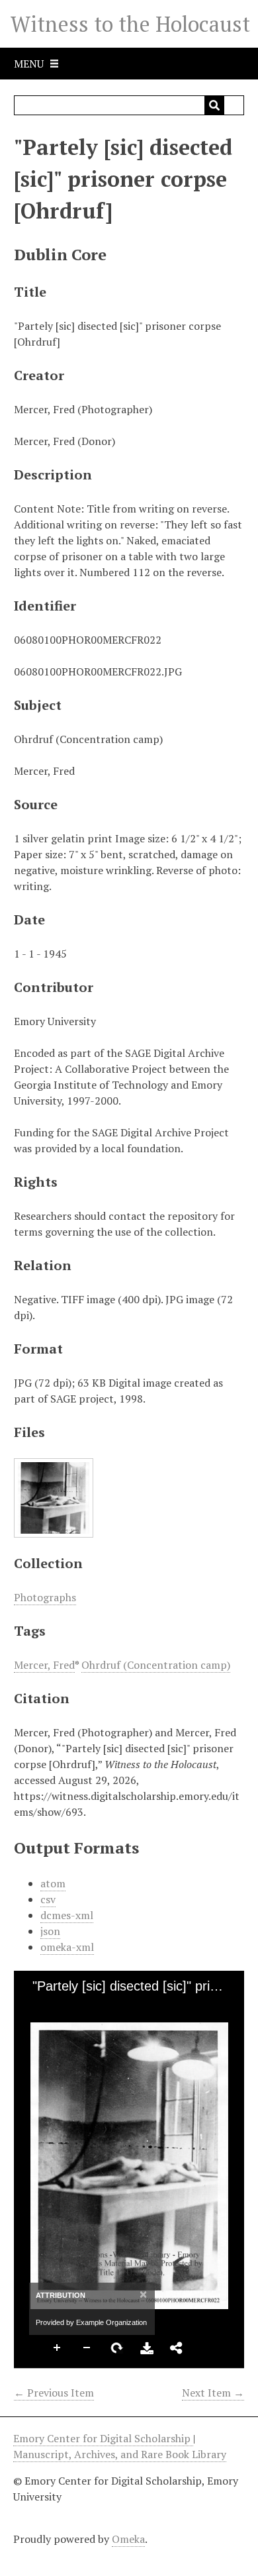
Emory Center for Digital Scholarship (103, 2438)
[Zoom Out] (58, 2007)
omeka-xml (67, 1947)
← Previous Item (54, 2393)
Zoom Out (87, 2348)
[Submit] (214, 105)
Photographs (45, 1597)
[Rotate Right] (81, 2007)
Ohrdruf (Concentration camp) (156, 1665)
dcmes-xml (67, 1915)
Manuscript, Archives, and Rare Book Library (120, 2454)
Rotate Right (117, 2348)
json (50, 1931)
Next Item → (213, 2393)
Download (147, 2348)
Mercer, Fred (44, 1665)
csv (48, 1899)
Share (177, 2348)
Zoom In (58, 2348)
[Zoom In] (36, 2007)
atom (53, 1883)
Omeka (128, 2539)
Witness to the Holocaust (130, 24)
